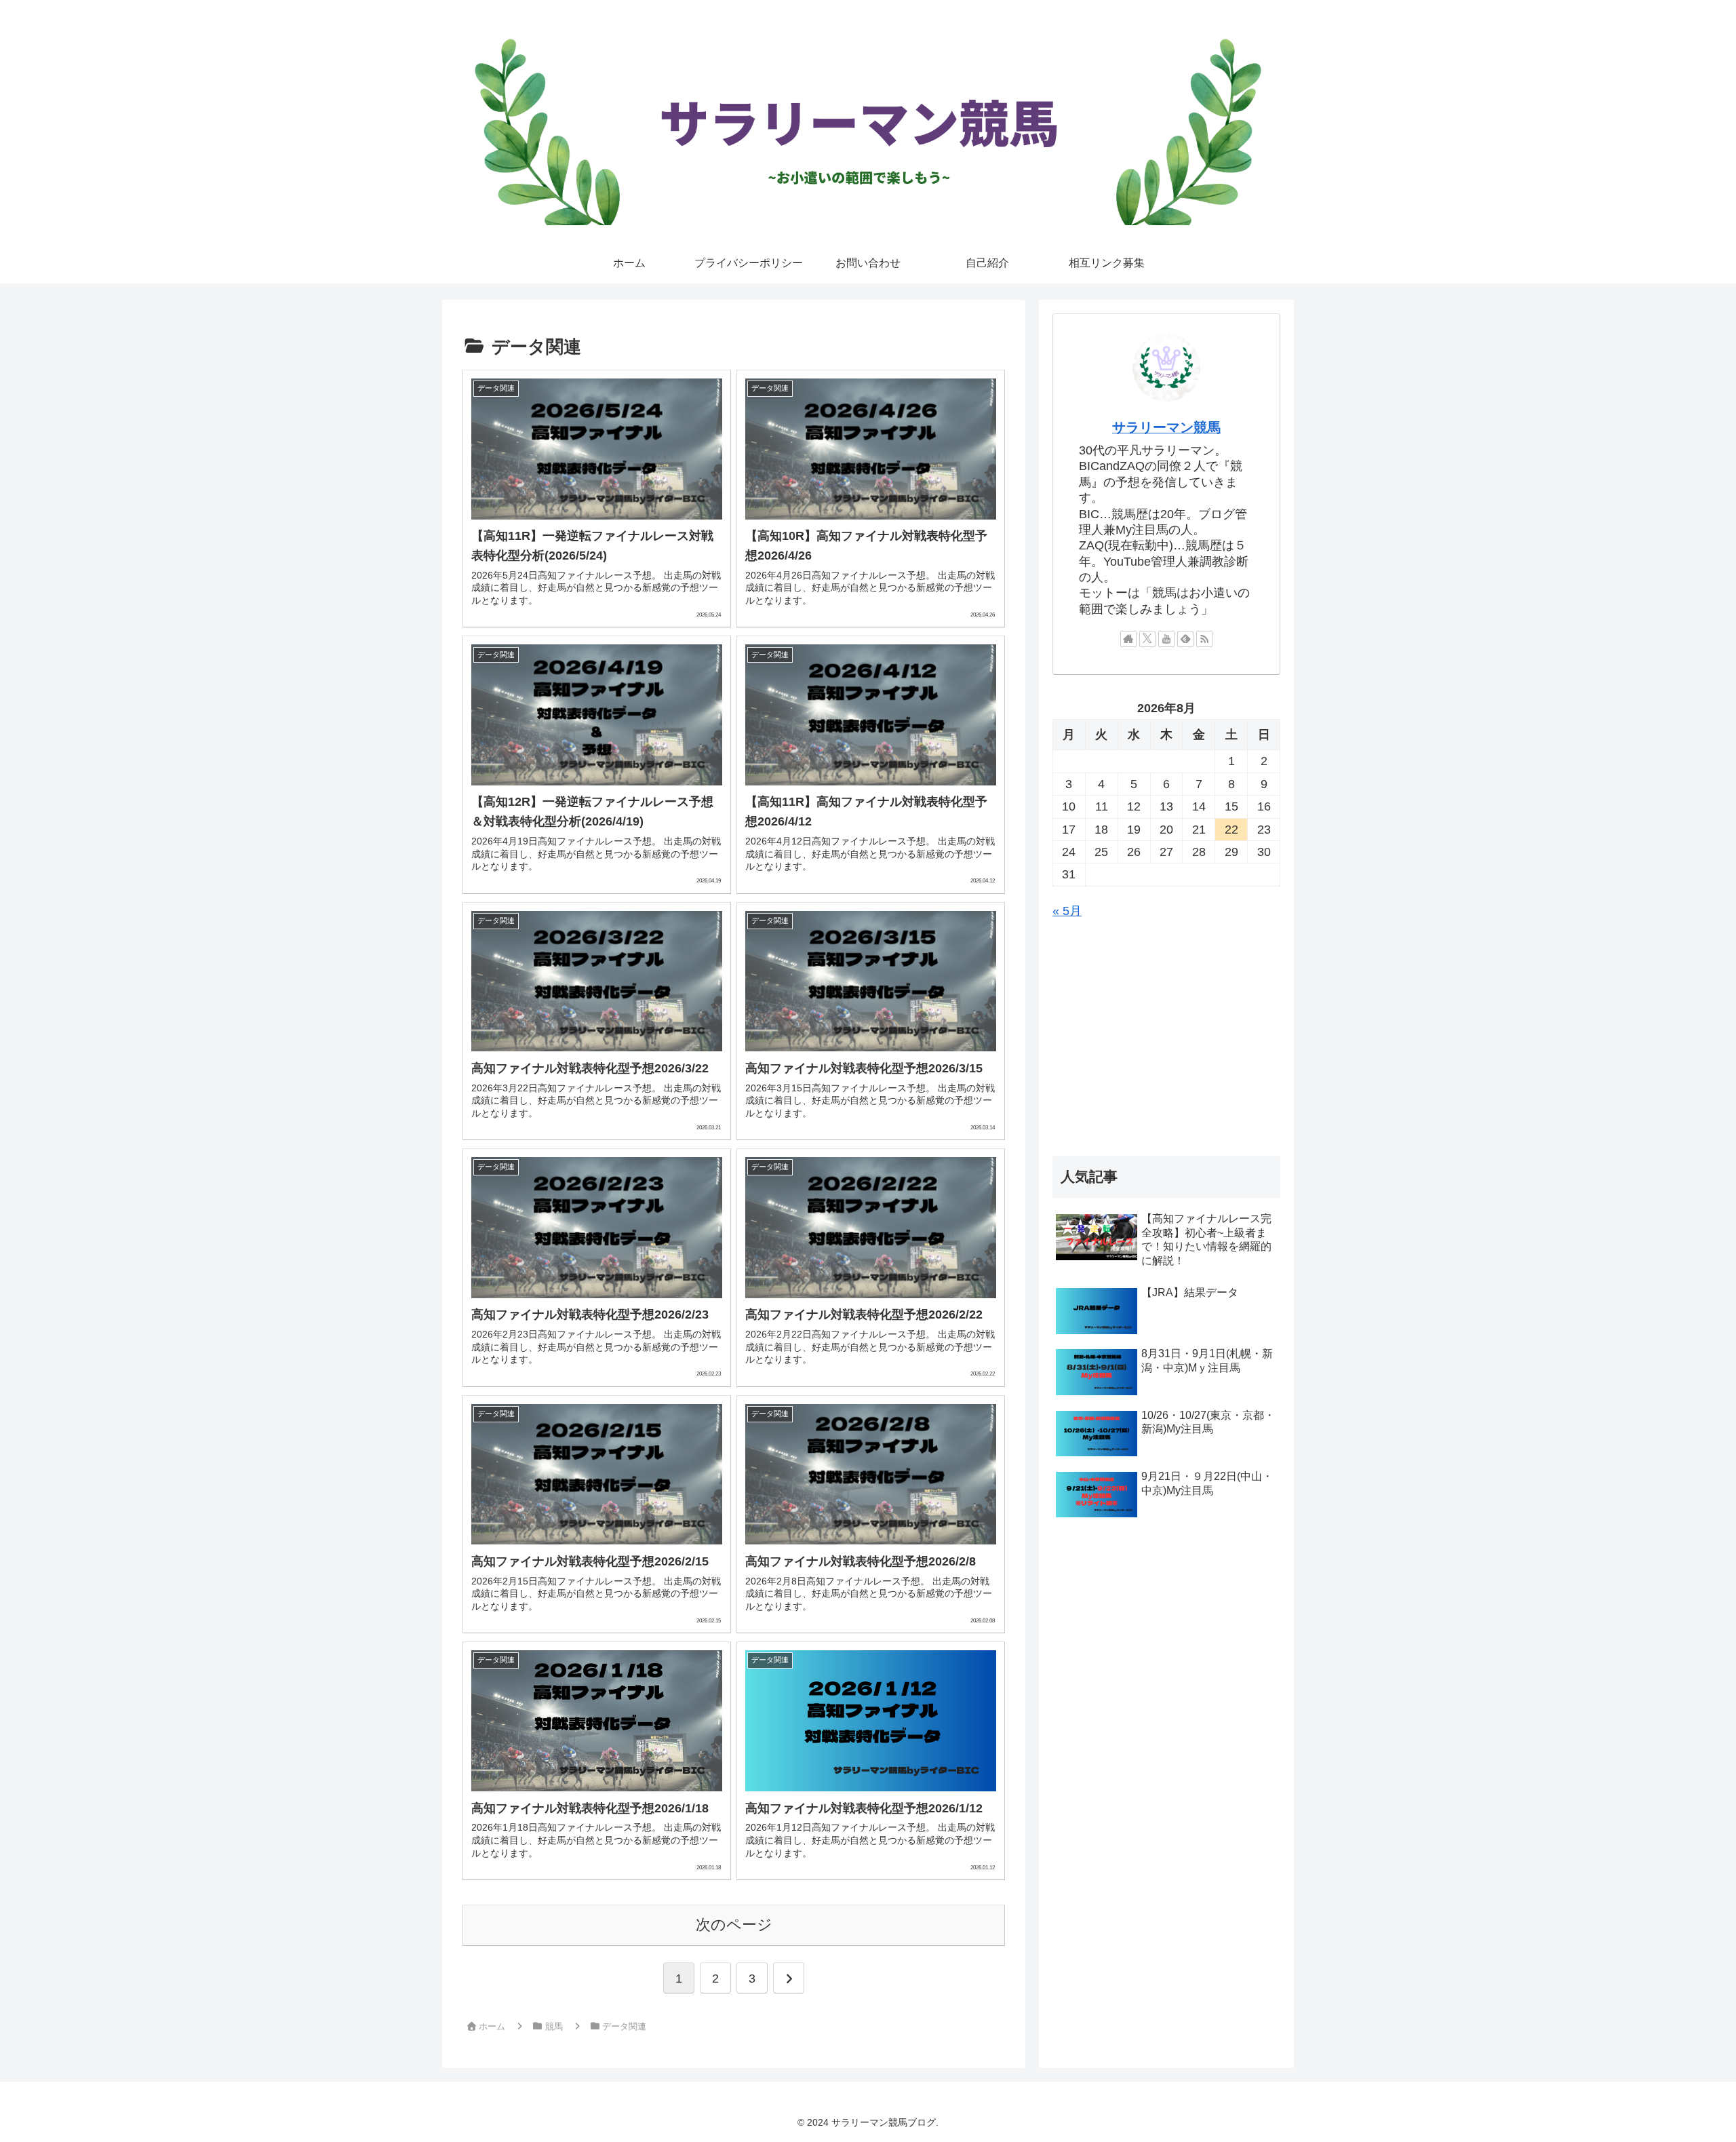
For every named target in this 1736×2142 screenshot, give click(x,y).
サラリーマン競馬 (1166, 427)
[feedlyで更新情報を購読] (1185, 639)
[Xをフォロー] (1147, 639)
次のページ (734, 1925)
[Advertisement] (1166, 1039)
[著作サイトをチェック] (1128, 639)
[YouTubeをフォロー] (1166, 639)
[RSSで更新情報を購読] (1204, 639)
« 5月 (1067, 911)
